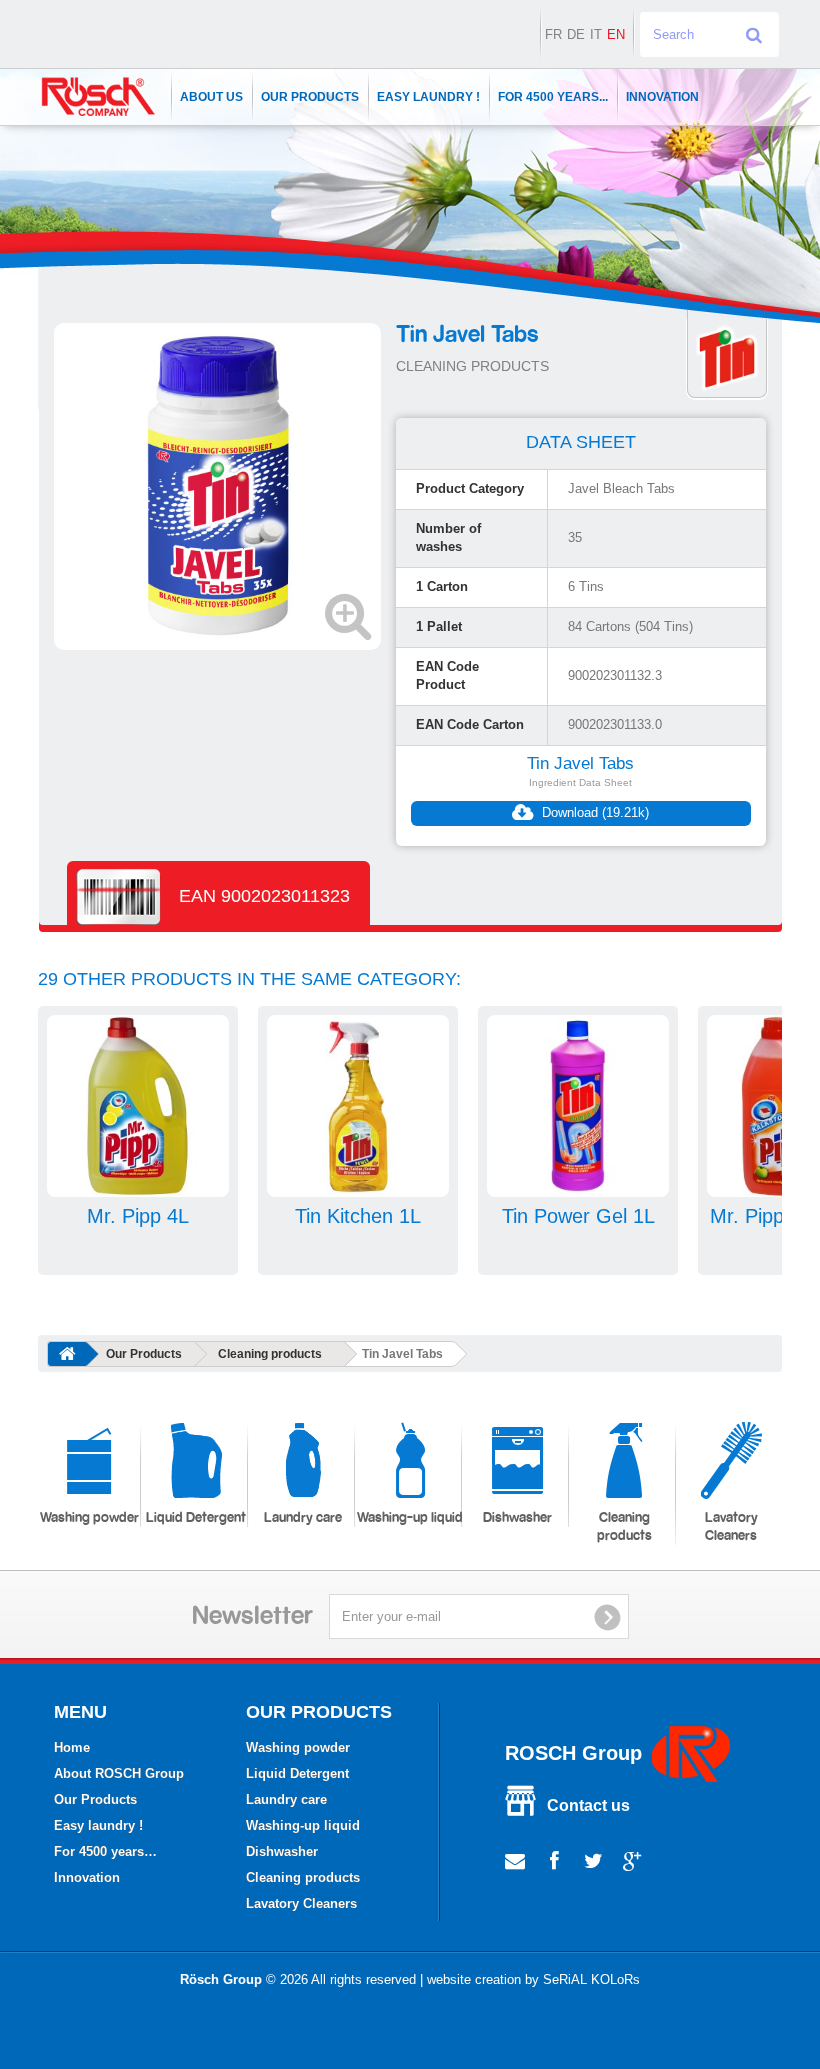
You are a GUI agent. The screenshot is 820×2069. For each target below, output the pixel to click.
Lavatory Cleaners (731, 1527)
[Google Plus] (632, 1858)
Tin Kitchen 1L (358, 1216)
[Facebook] (554, 1858)
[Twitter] (593, 1858)
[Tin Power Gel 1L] (578, 1106)
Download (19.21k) (593, 812)
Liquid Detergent (196, 1518)
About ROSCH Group (119, 1773)
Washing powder (89, 1518)
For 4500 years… (105, 1851)
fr (553, 34)
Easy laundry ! (428, 97)
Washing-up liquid (410, 1518)
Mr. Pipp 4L (138, 1216)
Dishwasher (517, 1518)
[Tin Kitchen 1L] (358, 1106)
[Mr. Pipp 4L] (138, 1106)
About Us (211, 97)
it (596, 34)
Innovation (662, 97)
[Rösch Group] (98, 96)
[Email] (515, 1858)
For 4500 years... (553, 97)
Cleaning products (270, 1354)
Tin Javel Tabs (580, 763)
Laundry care (303, 1518)
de (576, 34)
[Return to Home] (67, 1354)
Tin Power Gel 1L (578, 1216)
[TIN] (727, 356)
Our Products (310, 97)
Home (72, 1747)
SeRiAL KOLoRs (591, 1979)
